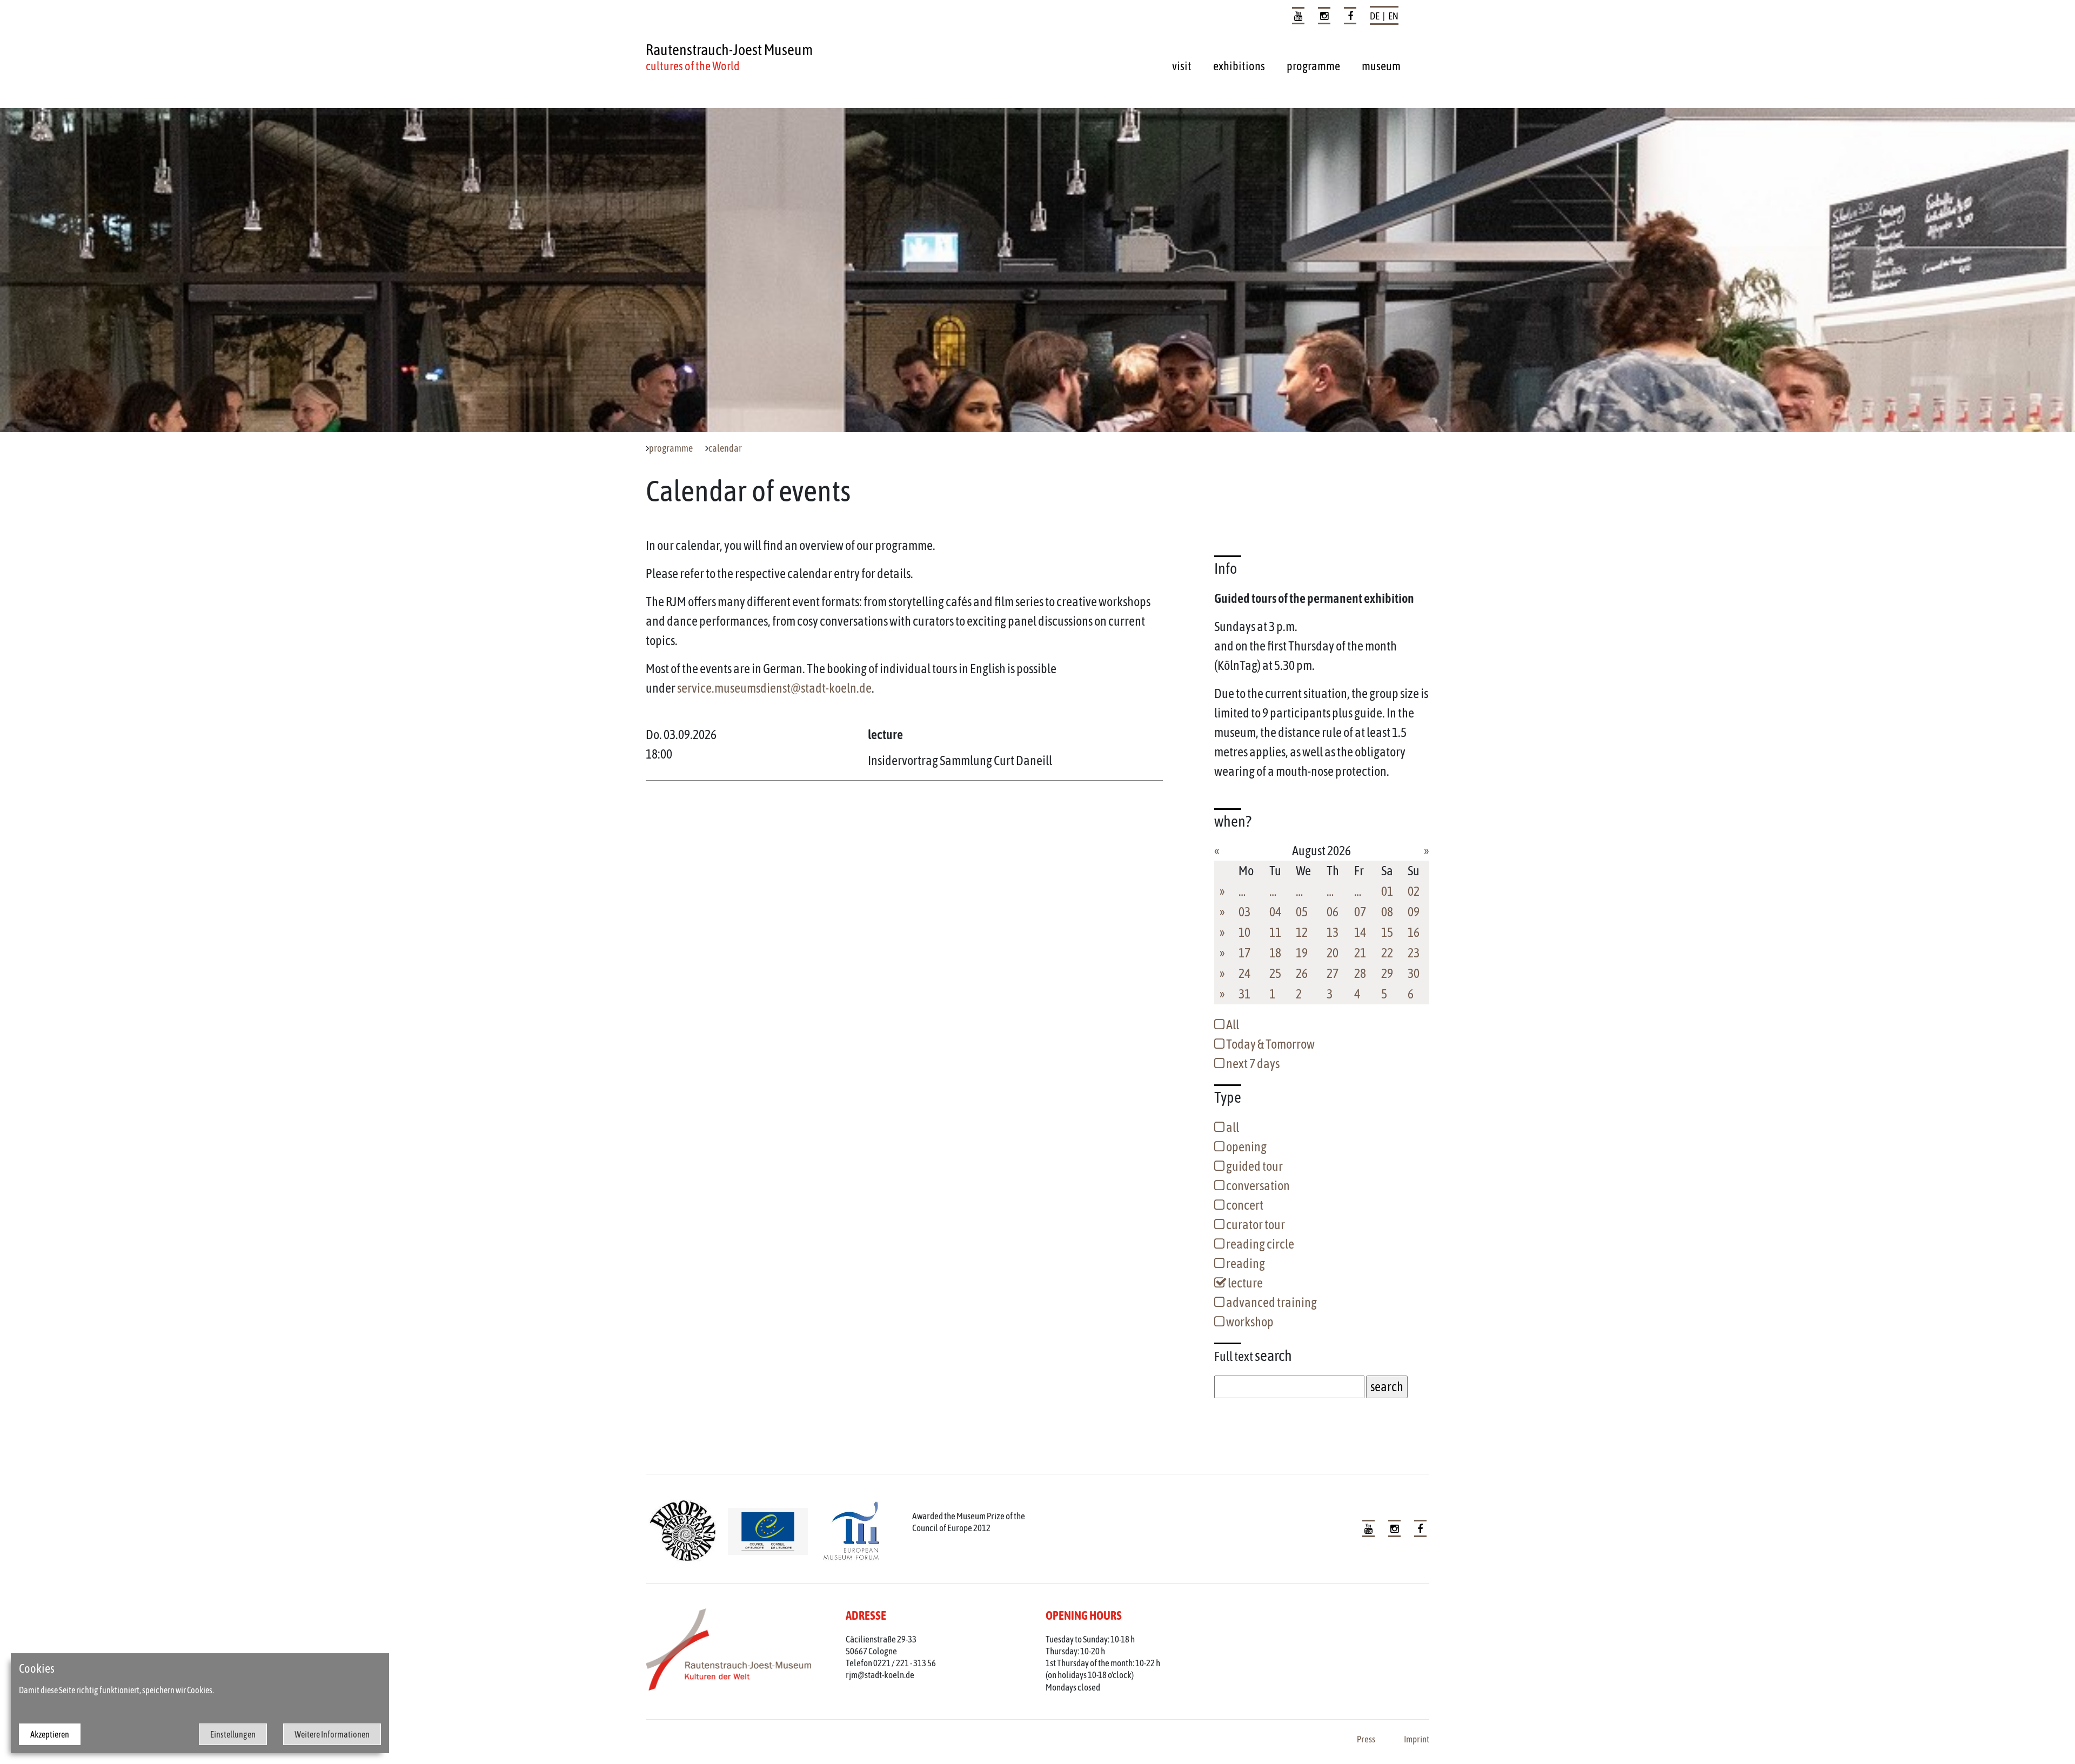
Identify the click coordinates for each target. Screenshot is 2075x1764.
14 (1360, 932)
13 (1333, 932)
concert (1244, 1205)
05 (1302, 912)
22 (1387, 953)
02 (1414, 891)
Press (1366, 1739)
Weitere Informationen (332, 1734)
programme (1313, 66)
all (1232, 1127)
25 (1275, 973)
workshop (1249, 1322)
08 (1387, 912)
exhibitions (1239, 66)
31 (1244, 994)
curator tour (1255, 1225)
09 (1414, 912)
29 (1387, 973)
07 (1360, 912)
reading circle (1259, 1244)
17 (1244, 953)
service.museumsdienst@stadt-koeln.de (774, 688)
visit (1182, 66)
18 (1275, 953)
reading (1245, 1263)
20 (1333, 953)
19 (1302, 953)
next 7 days (1252, 1064)
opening (1246, 1147)
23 (1414, 953)
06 (1333, 912)
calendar (725, 448)
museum (1381, 66)
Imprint (1417, 1739)
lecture (1244, 1283)
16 (1414, 932)
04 (1275, 912)
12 (1302, 932)
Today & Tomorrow (1270, 1044)
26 (1302, 973)
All (1232, 1025)
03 (1244, 912)
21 (1360, 953)
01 (1387, 891)
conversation (1257, 1186)
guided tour (1254, 1166)
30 (1414, 973)
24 (1244, 973)
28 (1360, 973)
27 (1333, 973)
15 (1387, 932)
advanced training (1271, 1302)
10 (1244, 932)
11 (1275, 932)
